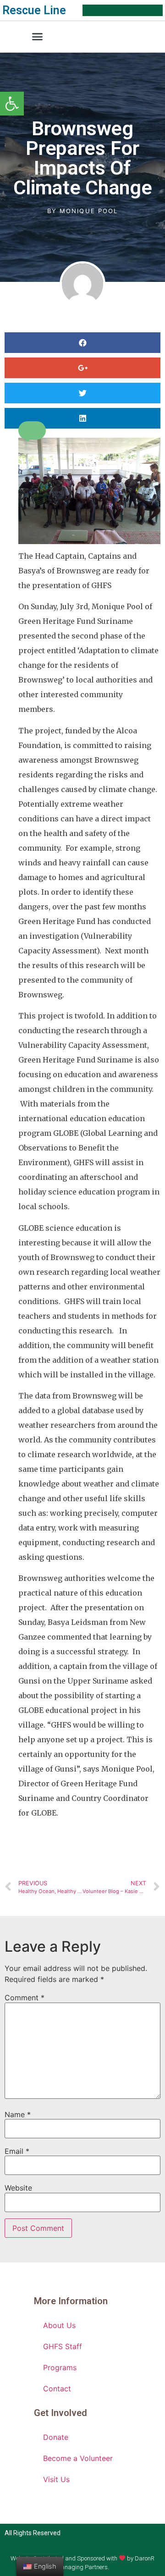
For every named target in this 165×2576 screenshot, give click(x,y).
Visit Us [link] (56, 2479)
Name (18, 2114)
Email (17, 2151)
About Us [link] (59, 2325)
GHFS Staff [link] (63, 2346)
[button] (38, 37)
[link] (12, 104)
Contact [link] (57, 2389)
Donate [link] (56, 2437)
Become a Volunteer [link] (78, 2458)
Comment (25, 1998)
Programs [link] (60, 2367)
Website (18, 2188)
